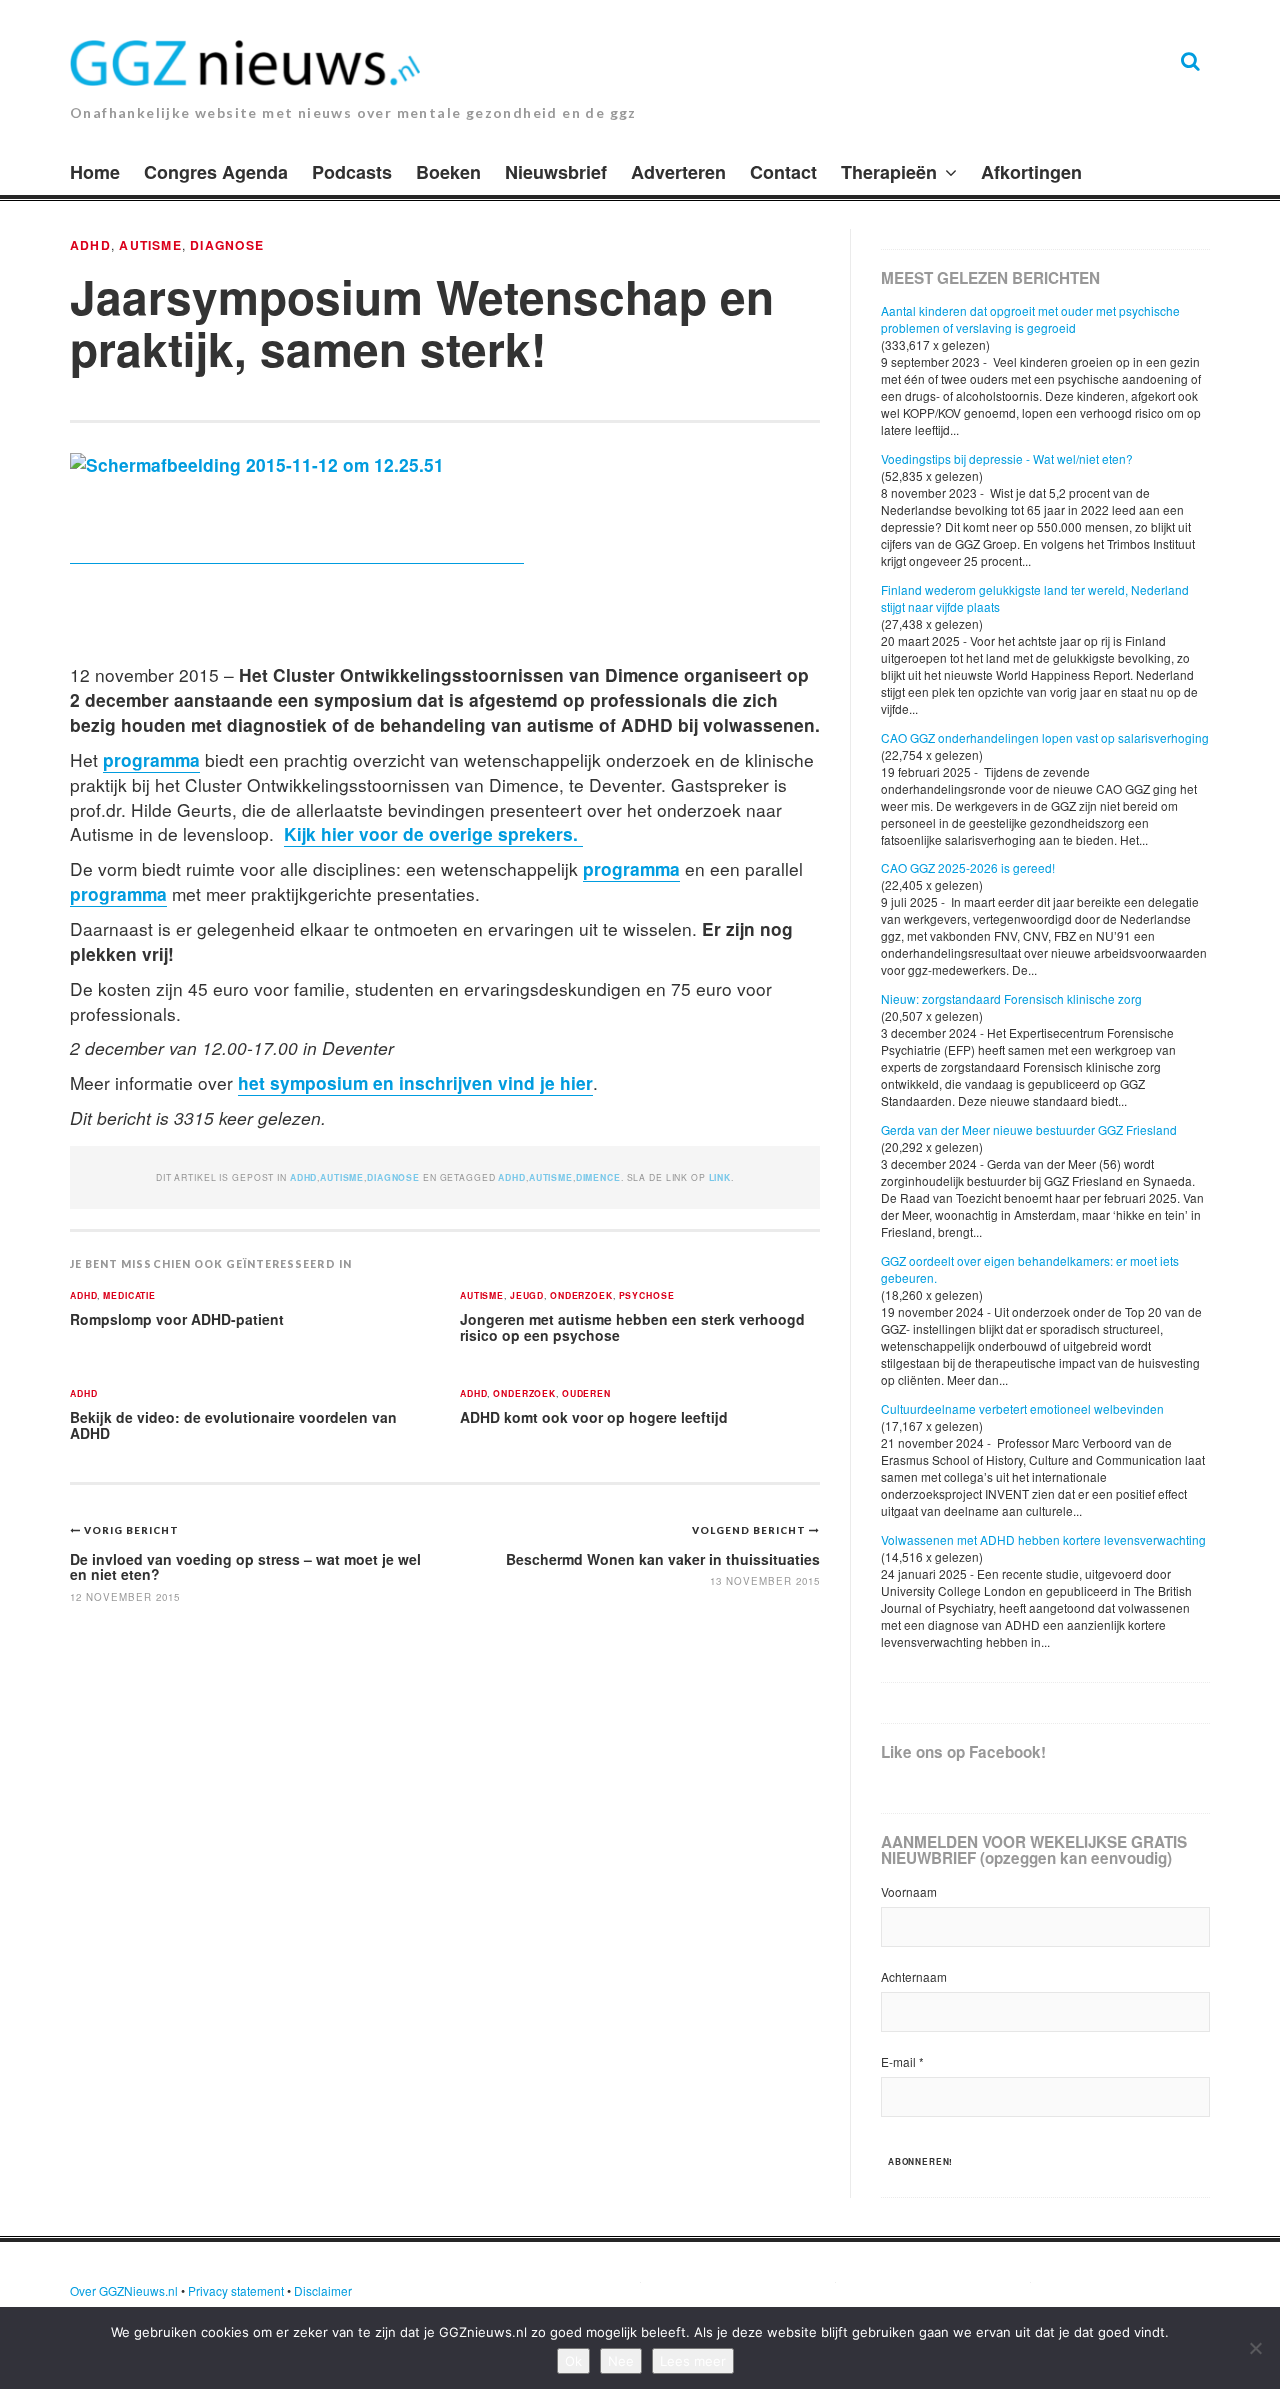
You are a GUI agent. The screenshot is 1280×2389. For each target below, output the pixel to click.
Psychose (647, 1296)
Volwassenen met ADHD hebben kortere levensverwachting (1043, 1539)
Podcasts (352, 172)
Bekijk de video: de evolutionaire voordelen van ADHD (233, 1425)
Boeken (448, 172)
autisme (551, 1177)
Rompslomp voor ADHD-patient (177, 1319)
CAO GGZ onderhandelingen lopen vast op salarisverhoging (1045, 737)
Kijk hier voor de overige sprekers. (433, 833)
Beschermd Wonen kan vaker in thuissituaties (663, 1559)
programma (151, 759)
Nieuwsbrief (556, 172)
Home (95, 172)
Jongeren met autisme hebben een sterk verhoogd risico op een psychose (632, 1327)
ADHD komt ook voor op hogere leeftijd (594, 1417)
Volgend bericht (750, 1530)
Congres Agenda (216, 172)
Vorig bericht (131, 1530)
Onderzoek (581, 1296)
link (720, 1177)
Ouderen (586, 1394)
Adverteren (678, 172)
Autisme (150, 245)
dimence (598, 1177)
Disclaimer (323, 2290)
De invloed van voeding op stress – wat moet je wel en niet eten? (245, 1566)
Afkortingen (1031, 172)
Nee (621, 2361)
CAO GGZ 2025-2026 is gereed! (968, 867)
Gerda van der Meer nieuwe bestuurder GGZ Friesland (1029, 1129)
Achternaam (914, 1976)
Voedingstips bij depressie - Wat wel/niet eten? (1007, 458)
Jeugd (527, 1296)
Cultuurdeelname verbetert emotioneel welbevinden (1022, 1408)
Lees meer (693, 2361)
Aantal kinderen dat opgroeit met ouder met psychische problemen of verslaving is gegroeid (1030, 319)
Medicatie (129, 1296)
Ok (573, 2361)
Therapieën (889, 172)
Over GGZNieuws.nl (124, 2290)
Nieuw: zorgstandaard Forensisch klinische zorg (1011, 998)
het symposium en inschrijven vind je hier (415, 1082)
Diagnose (227, 245)
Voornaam (909, 1891)
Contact (783, 172)
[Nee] (1255, 2348)
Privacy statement (236, 2290)
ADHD (90, 245)
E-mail (902, 2061)
